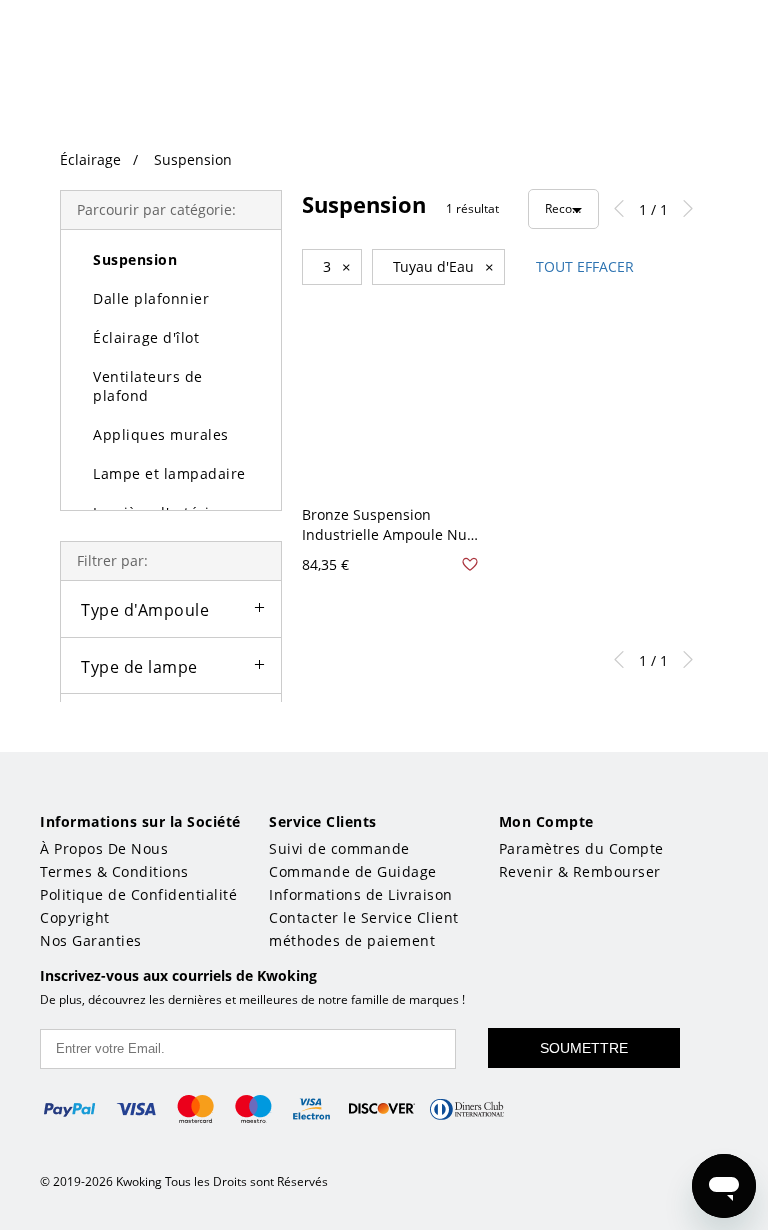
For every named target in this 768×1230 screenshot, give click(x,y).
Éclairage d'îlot (146, 337)
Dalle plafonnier (151, 298)
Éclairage (90, 159)
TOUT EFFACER (585, 266)
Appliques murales (161, 434)
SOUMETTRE (584, 1048)
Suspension (193, 159)
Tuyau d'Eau (443, 267)
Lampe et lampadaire (169, 473)
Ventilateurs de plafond (148, 386)
